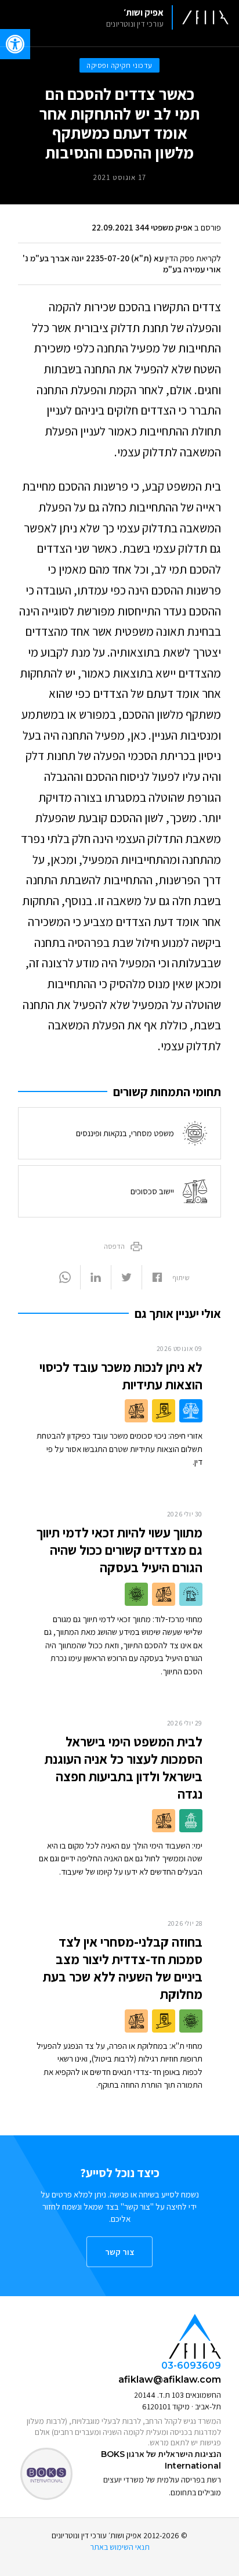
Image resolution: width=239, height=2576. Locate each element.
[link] (163, 17)
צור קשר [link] (119, 2252)
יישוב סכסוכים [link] (152, 1191)
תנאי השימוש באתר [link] (120, 2547)
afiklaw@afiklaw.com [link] (170, 2379)
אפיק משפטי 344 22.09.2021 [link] (142, 227)
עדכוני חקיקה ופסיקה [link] (119, 65)
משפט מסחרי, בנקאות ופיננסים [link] (125, 1133)
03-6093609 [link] (191, 2366)
